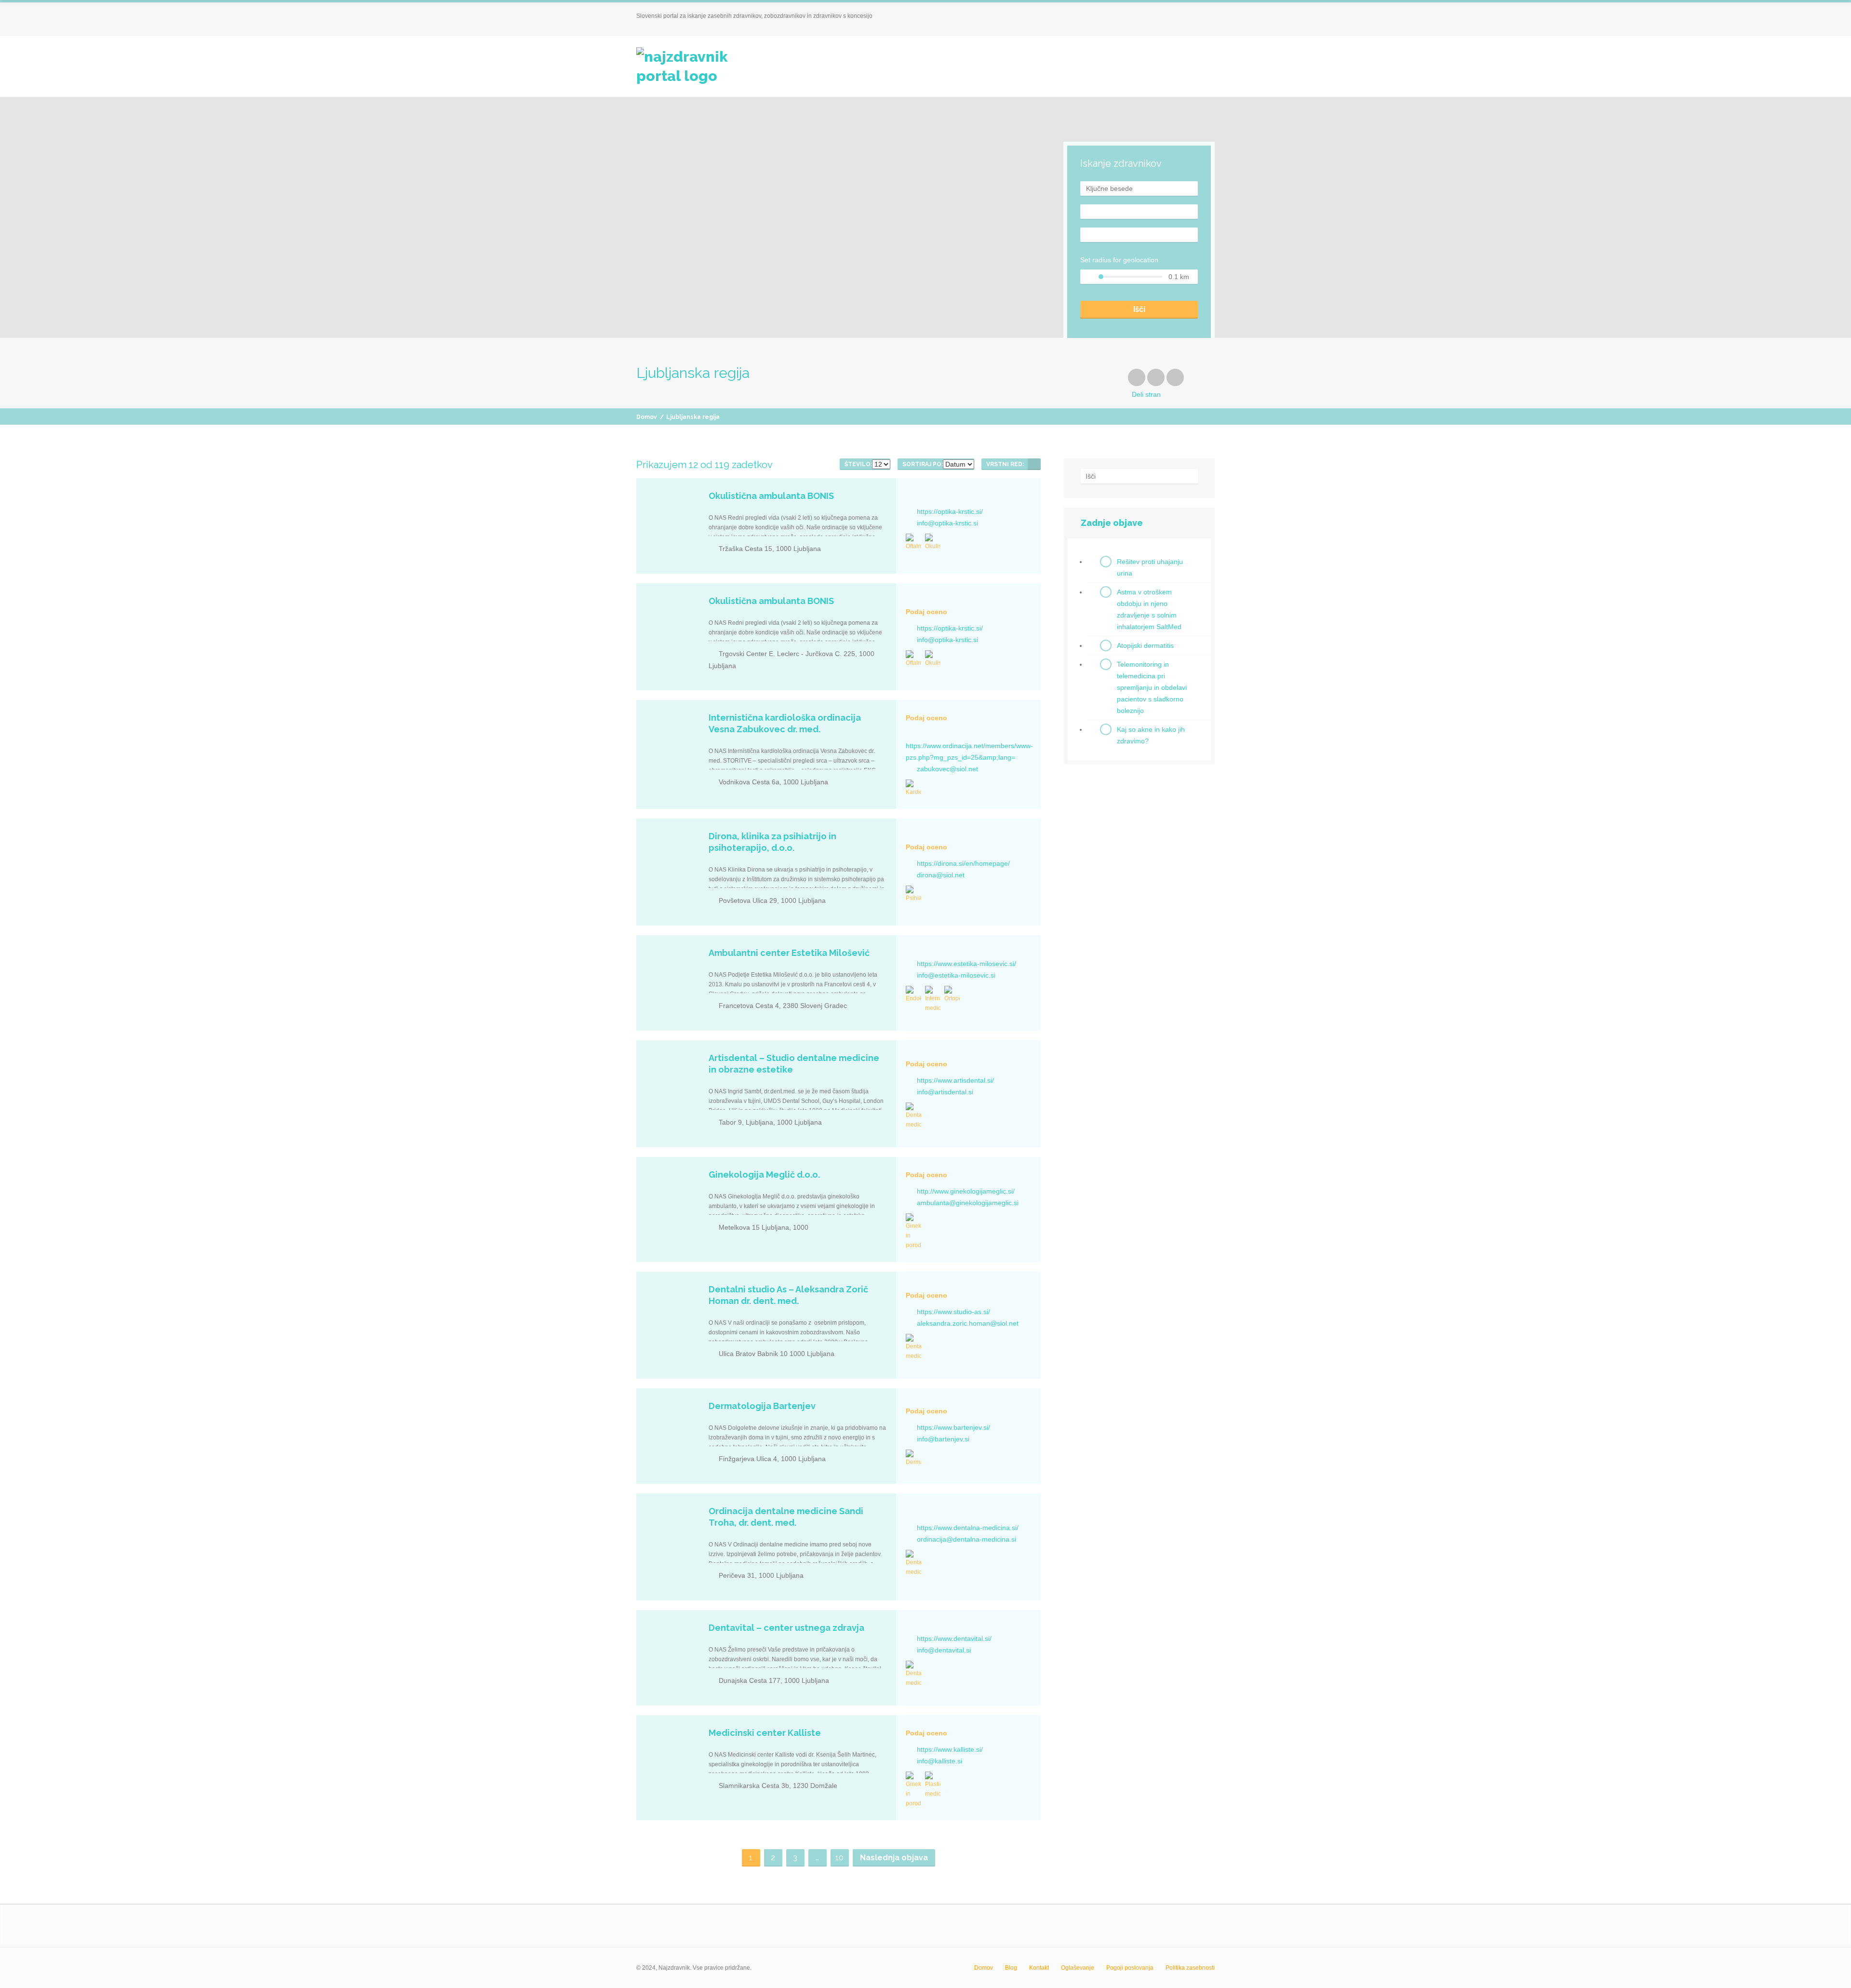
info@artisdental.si (945, 1092)
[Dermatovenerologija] (913, 1458)
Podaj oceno (926, 612)
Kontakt (1039, 1968)
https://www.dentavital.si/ (954, 1639)
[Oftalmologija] (913, 542)
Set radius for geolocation (1119, 260)
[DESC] (1034, 464)
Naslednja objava (894, 1858)
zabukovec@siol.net (947, 769)
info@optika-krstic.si (947, 523)
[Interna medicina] (933, 999)
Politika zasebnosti (1190, 1968)
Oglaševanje (1078, 1968)
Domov (647, 417)
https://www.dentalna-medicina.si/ (968, 1528)
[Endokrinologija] (913, 994)
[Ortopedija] (952, 994)
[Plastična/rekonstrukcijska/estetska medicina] (933, 1785)
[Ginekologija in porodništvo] (913, 1232)
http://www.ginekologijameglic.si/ (966, 1191)
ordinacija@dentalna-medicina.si (966, 1539)
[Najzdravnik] (696, 67)
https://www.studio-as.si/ (953, 1312)
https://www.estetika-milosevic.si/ (966, 964)
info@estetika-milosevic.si (956, 975)
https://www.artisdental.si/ (955, 1080)
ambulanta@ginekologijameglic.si (968, 1203)
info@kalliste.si (939, 1761)
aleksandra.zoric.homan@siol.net (968, 1323)
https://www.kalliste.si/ (950, 1749)
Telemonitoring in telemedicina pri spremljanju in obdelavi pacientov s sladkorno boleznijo (1152, 687)
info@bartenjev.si (943, 1439)
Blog (1011, 1968)
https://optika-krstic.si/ (950, 511)
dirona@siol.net (941, 875)
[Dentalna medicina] (913, 1116)
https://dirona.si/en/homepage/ (963, 863)
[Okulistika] (933, 542)
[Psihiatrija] (913, 894)
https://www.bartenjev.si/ (953, 1427)
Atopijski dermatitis (1145, 645)
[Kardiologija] (913, 788)
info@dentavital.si (944, 1650)
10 (839, 1858)
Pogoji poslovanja (1130, 1968)
